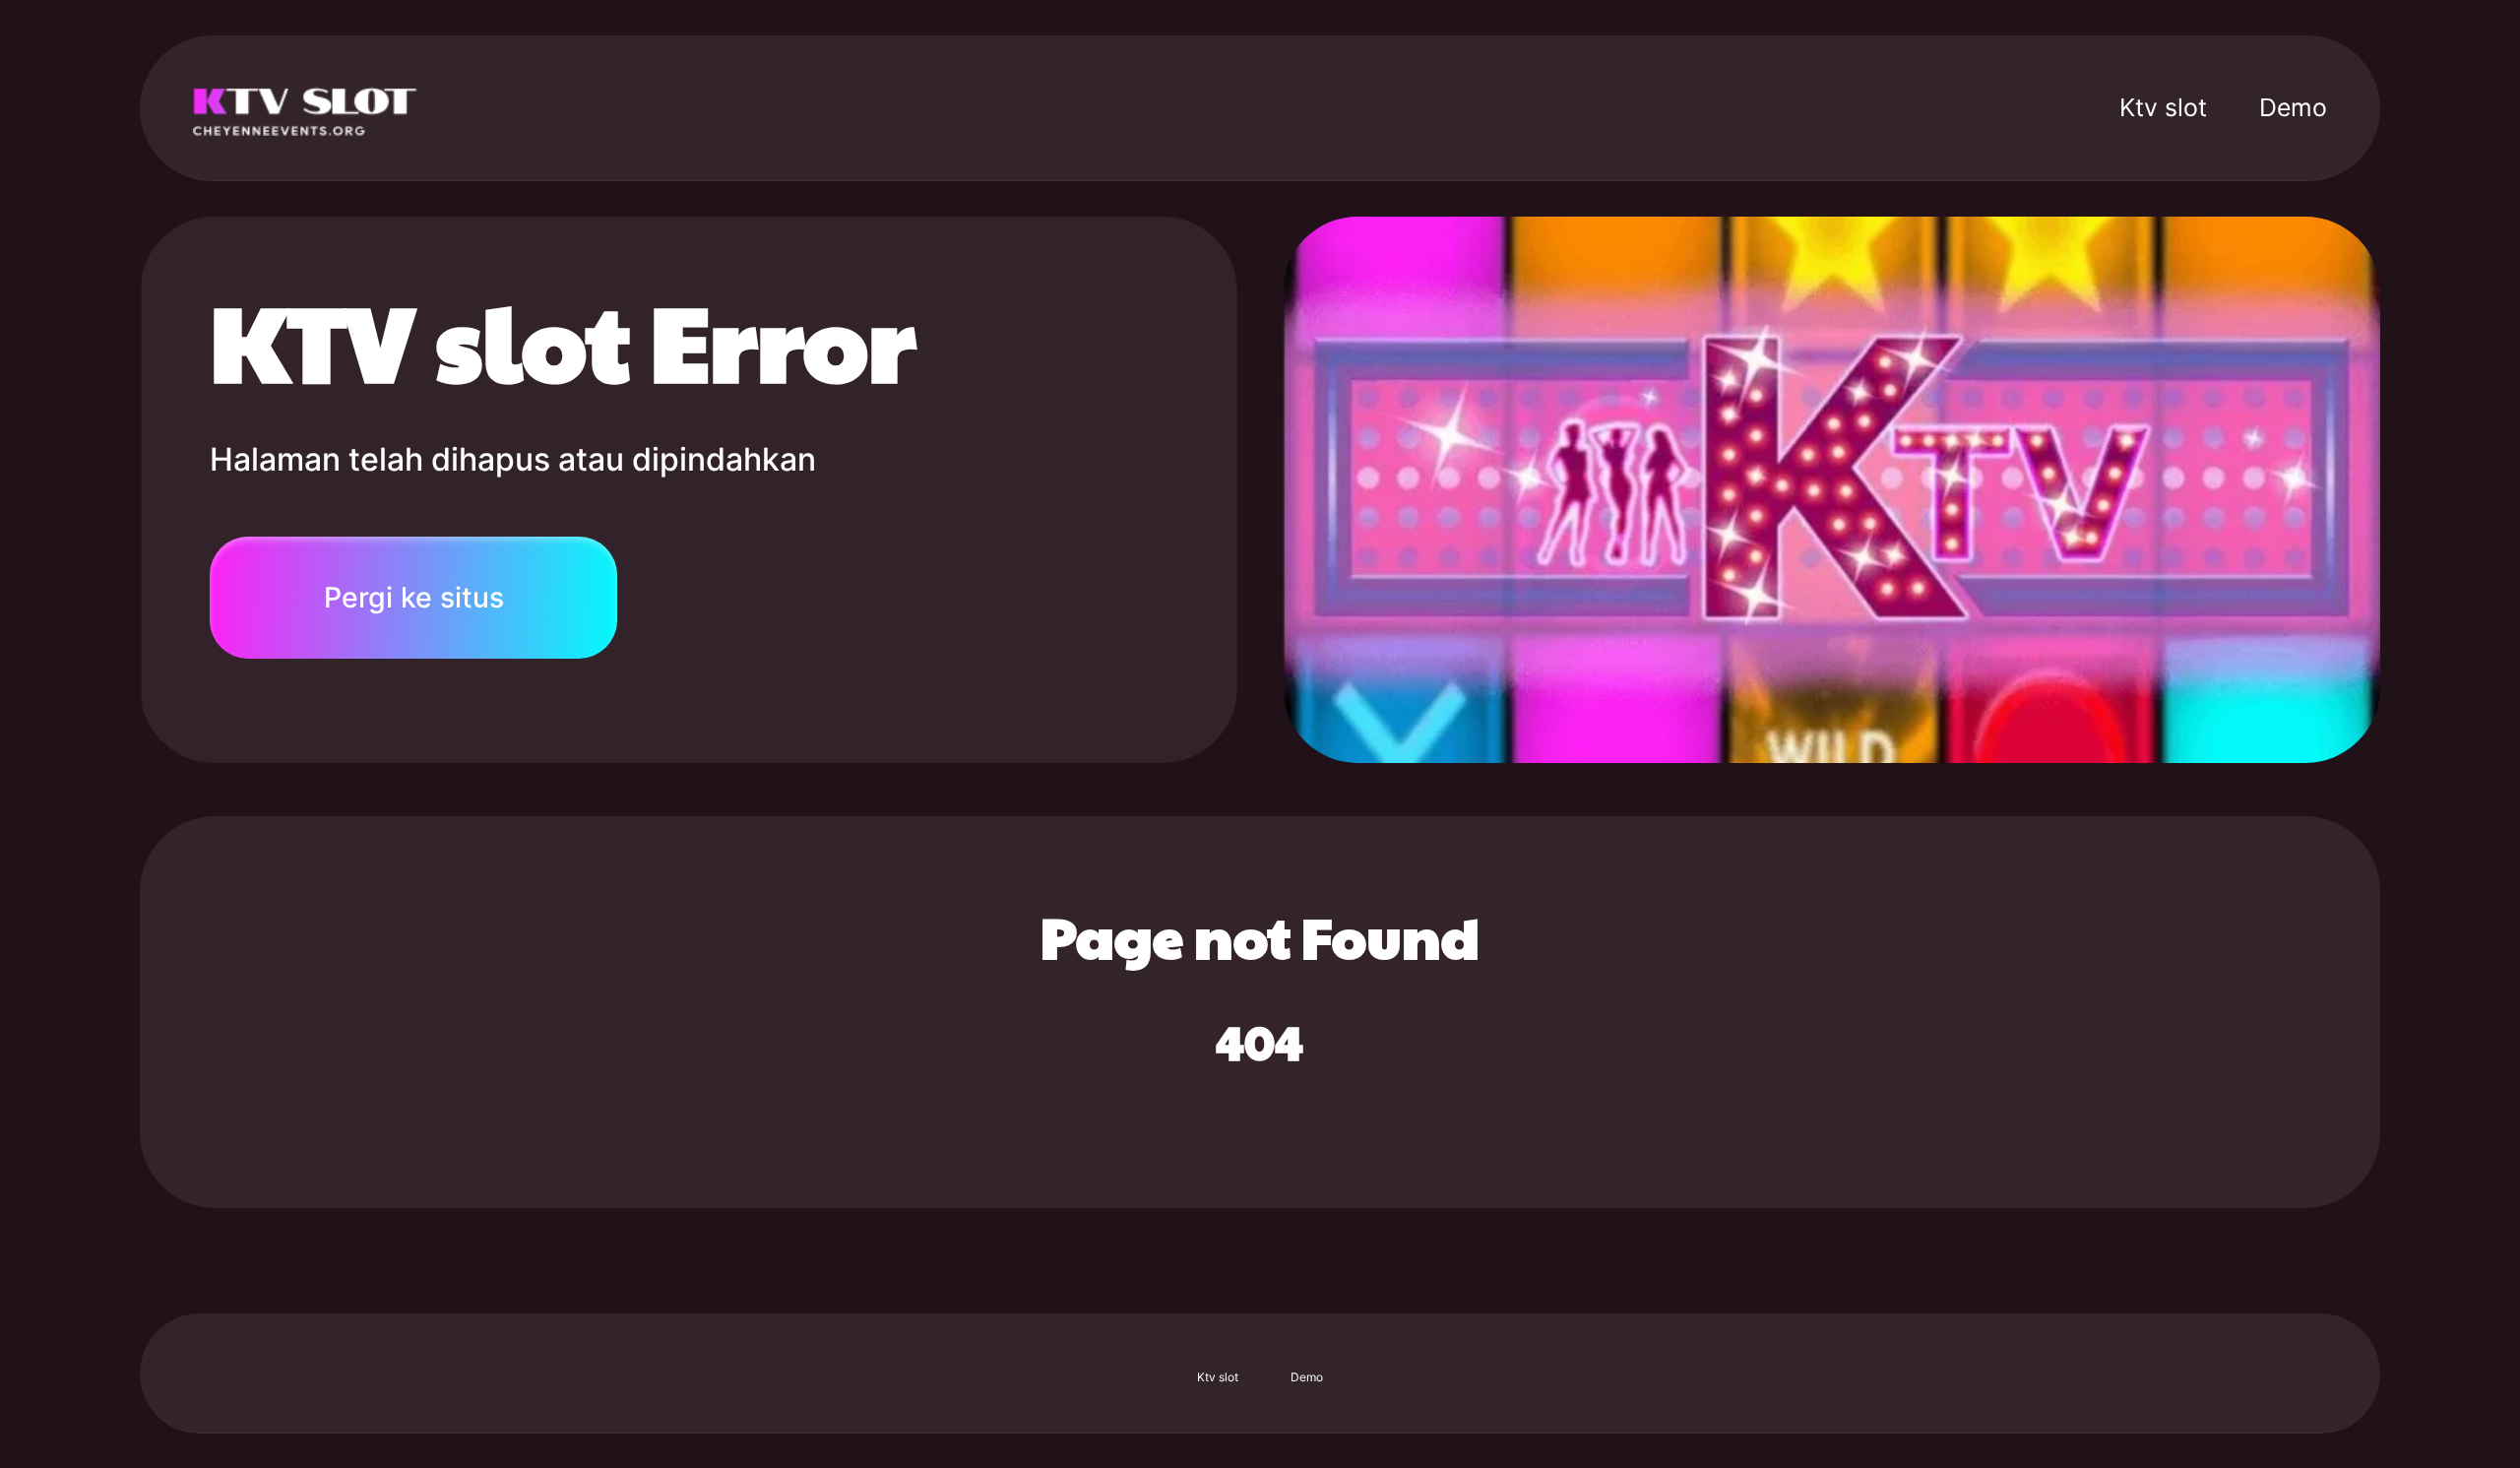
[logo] (308, 107)
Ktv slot (2163, 107)
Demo (2293, 107)
